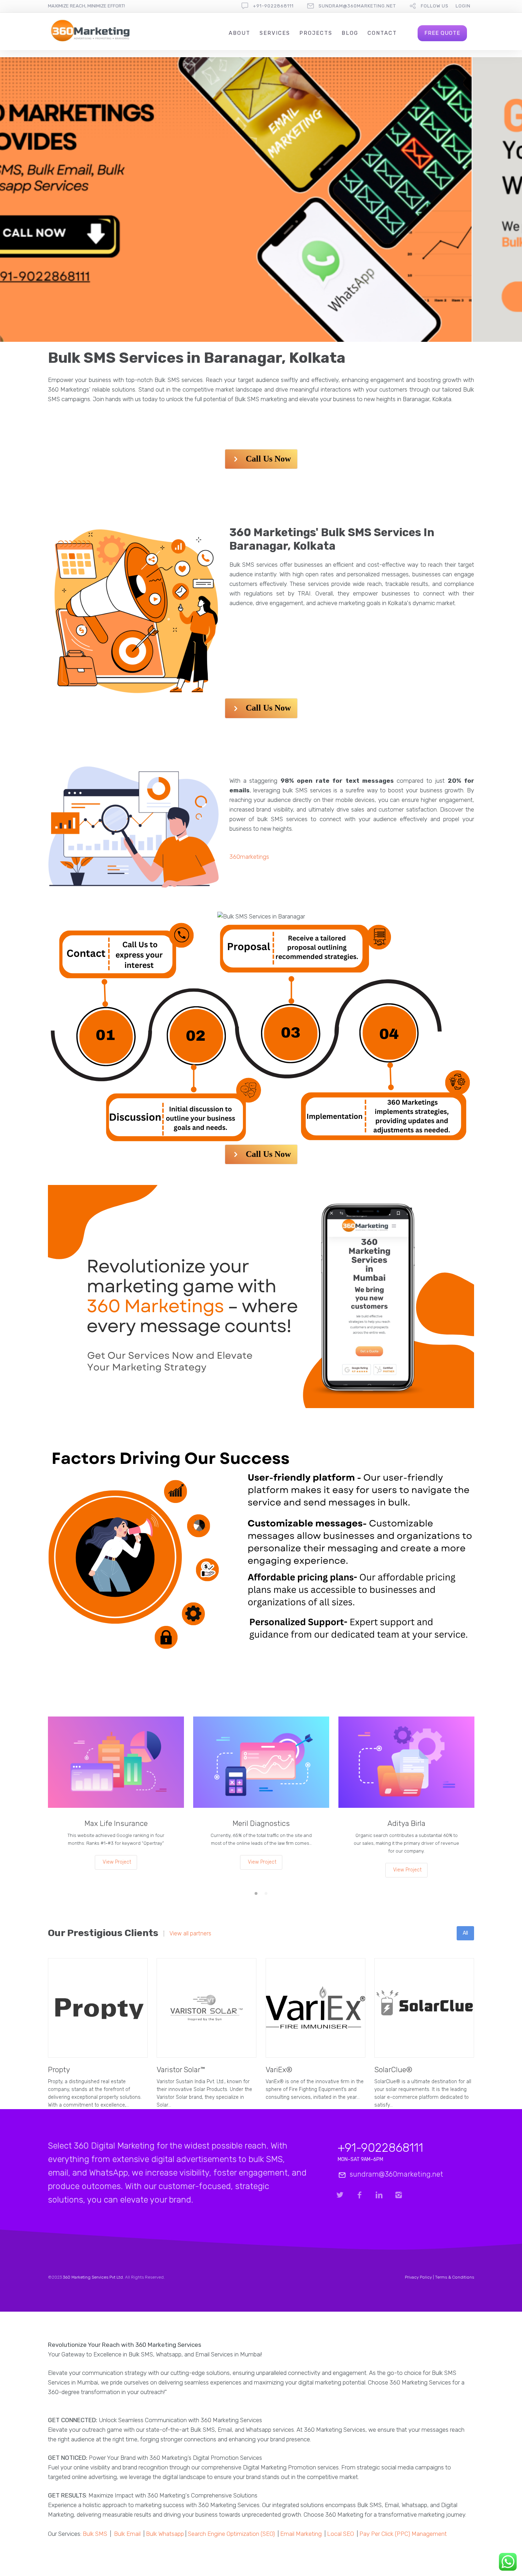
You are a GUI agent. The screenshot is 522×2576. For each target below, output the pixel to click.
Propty (59, 2070)
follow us (435, 6)
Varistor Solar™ (181, 2070)
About (240, 33)
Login (463, 6)
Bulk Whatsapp (165, 2534)
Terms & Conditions (455, 2277)
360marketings (249, 857)
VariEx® (279, 2070)
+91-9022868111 (273, 6)
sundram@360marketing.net (357, 6)
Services (275, 33)
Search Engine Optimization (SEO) (231, 2534)
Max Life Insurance (116, 1823)
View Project (117, 1862)
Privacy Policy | (420, 2277)
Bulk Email (127, 2534)
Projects (316, 33)
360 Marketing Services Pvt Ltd (93, 2277)
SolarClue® (393, 2070)
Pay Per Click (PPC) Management (403, 2534)
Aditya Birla (406, 1823)
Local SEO (341, 2534)
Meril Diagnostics (261, 1823)
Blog (350, 33)
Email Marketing (301, 2534)
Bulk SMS (95, 2534)
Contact (382, 33)
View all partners (190, 1934)
